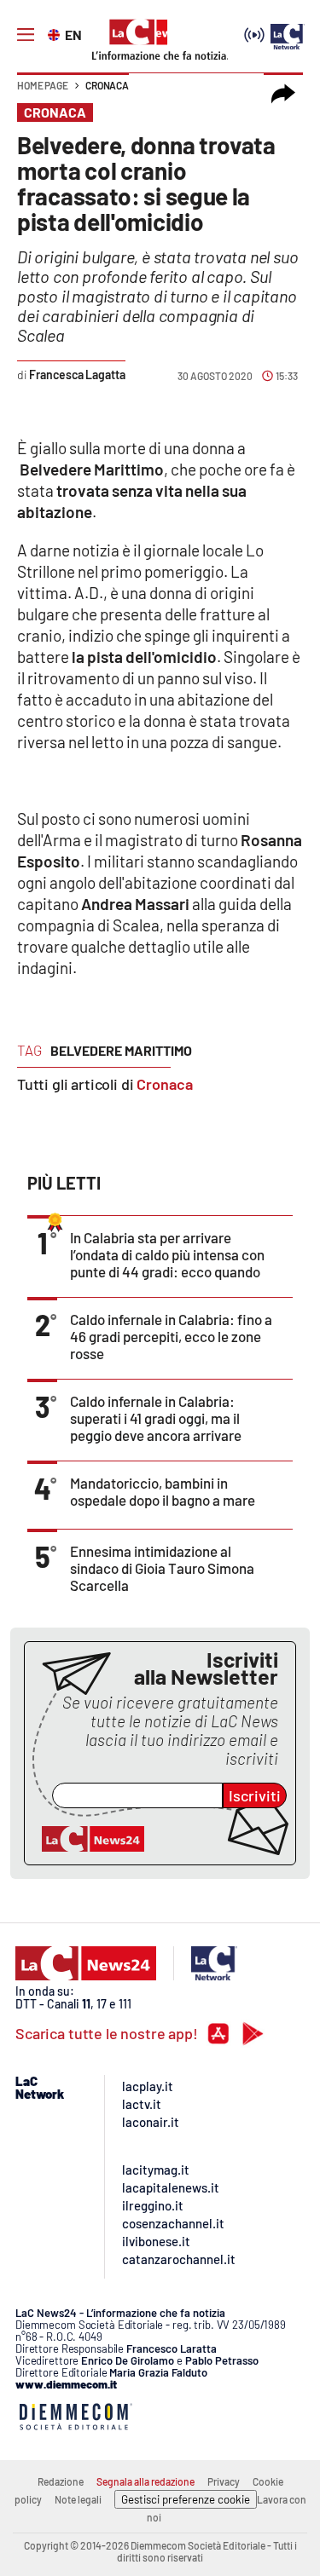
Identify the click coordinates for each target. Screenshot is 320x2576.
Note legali (78, 2499)
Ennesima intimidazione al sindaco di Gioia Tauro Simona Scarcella (162, 1568)
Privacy (224, 2481)
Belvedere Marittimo (121, 1050)
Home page (43, 85)
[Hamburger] (26, 35)
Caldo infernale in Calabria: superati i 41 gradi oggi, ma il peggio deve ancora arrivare (156, 1418)
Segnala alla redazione (145, 2481)
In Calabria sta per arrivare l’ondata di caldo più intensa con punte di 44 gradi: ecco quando (167, 1254)
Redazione (61, 2481)
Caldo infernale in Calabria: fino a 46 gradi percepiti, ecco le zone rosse (171, 1336)
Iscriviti (255, 1795)
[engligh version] (56, 33)
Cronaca (107, 85)
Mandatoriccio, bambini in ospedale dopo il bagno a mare (163, 1491)
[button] (283, 94)
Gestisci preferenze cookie (186, 2499)
